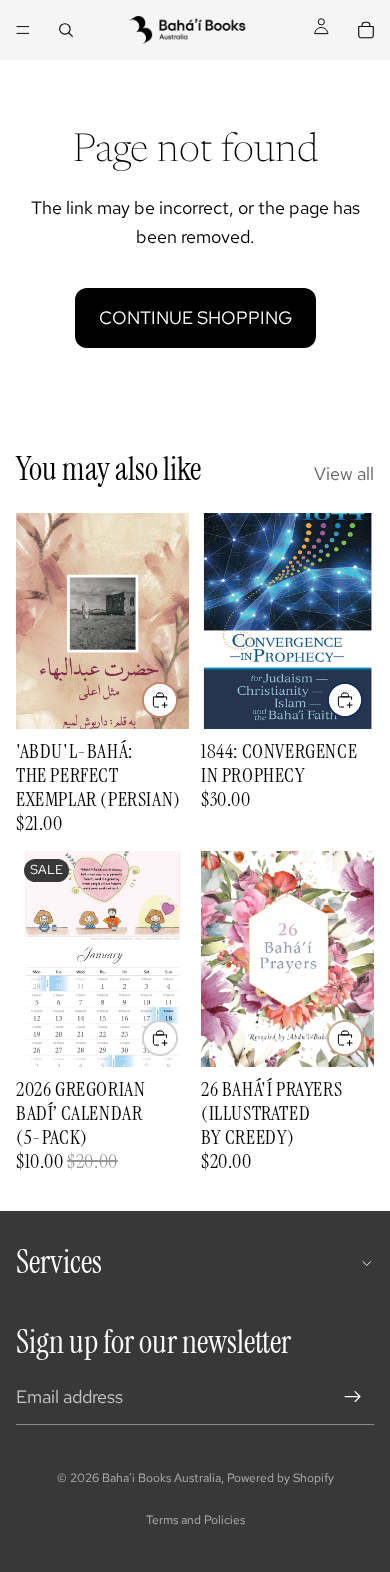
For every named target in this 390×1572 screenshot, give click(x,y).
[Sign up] (353, 1397)
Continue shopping (195, 317)
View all (344, 473)
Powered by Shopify (280, 1478)
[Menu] (23, 30)
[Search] (66, 30)
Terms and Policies (195, 1520)
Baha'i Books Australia (161, 1478)
